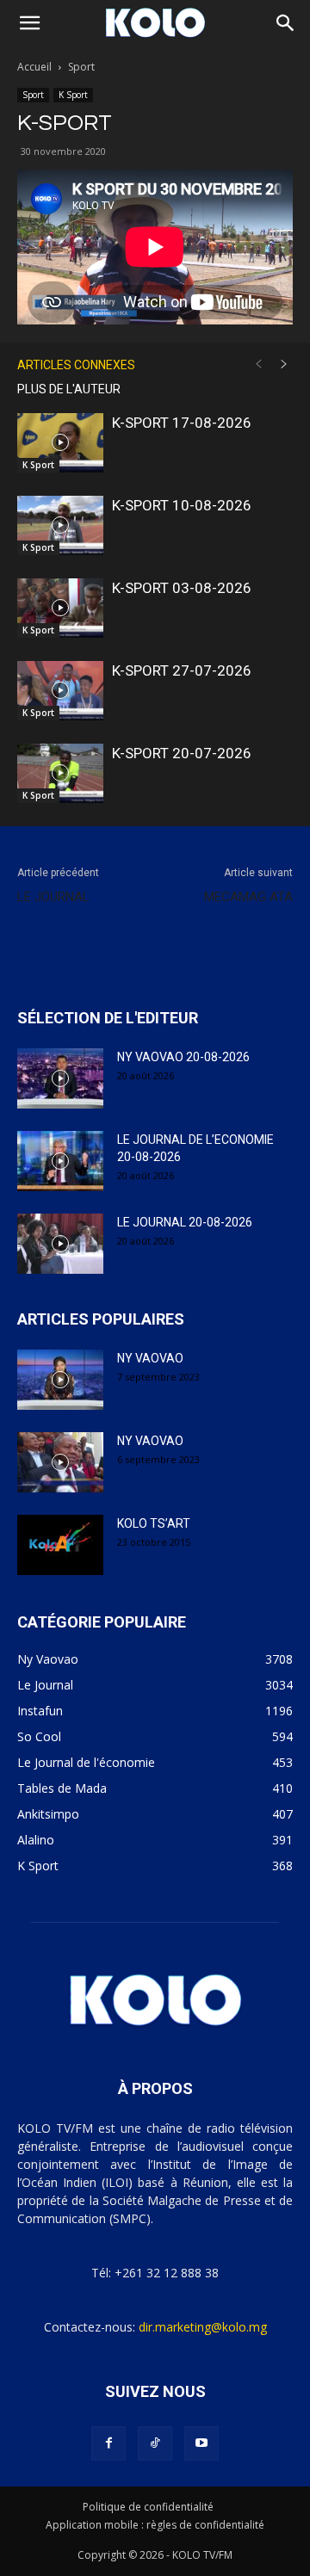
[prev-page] (258, 364)
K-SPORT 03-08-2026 (182, 588)
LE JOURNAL (53, 897)
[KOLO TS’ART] (60, 1545)
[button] (29, 23)
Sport (81, 67)
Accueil (34, 67)
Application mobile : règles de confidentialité (155, 2525)
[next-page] (284, 364)
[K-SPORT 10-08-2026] (60, 525)
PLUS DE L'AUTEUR (69, 389)
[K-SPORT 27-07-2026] (60, 691)
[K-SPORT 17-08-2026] (60, 443)
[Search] (286, 23)
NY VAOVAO (150, 1358)
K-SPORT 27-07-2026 (182, 670)
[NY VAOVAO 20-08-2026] (60, 1078)
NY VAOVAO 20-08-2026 (183, 1057)
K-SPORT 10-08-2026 (182, 505)
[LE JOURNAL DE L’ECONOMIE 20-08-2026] (60, 1161)
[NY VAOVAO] (60, 1380)
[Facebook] (108, 2443)
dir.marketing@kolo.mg (203, 2327)
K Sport (73, 95)
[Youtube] (201, 2443)
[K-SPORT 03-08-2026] (60, 608)
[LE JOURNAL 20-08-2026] (60, 1244)
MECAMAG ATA (248, 897)
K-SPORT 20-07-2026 (182, 753)
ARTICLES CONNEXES (76, 365)
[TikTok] (155, 2443)
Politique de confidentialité (148, 2507)
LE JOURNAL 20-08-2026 (185, 1222)
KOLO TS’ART (154, 1523)
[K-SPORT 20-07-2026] (60, 773)
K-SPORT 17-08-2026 (182, 423)
